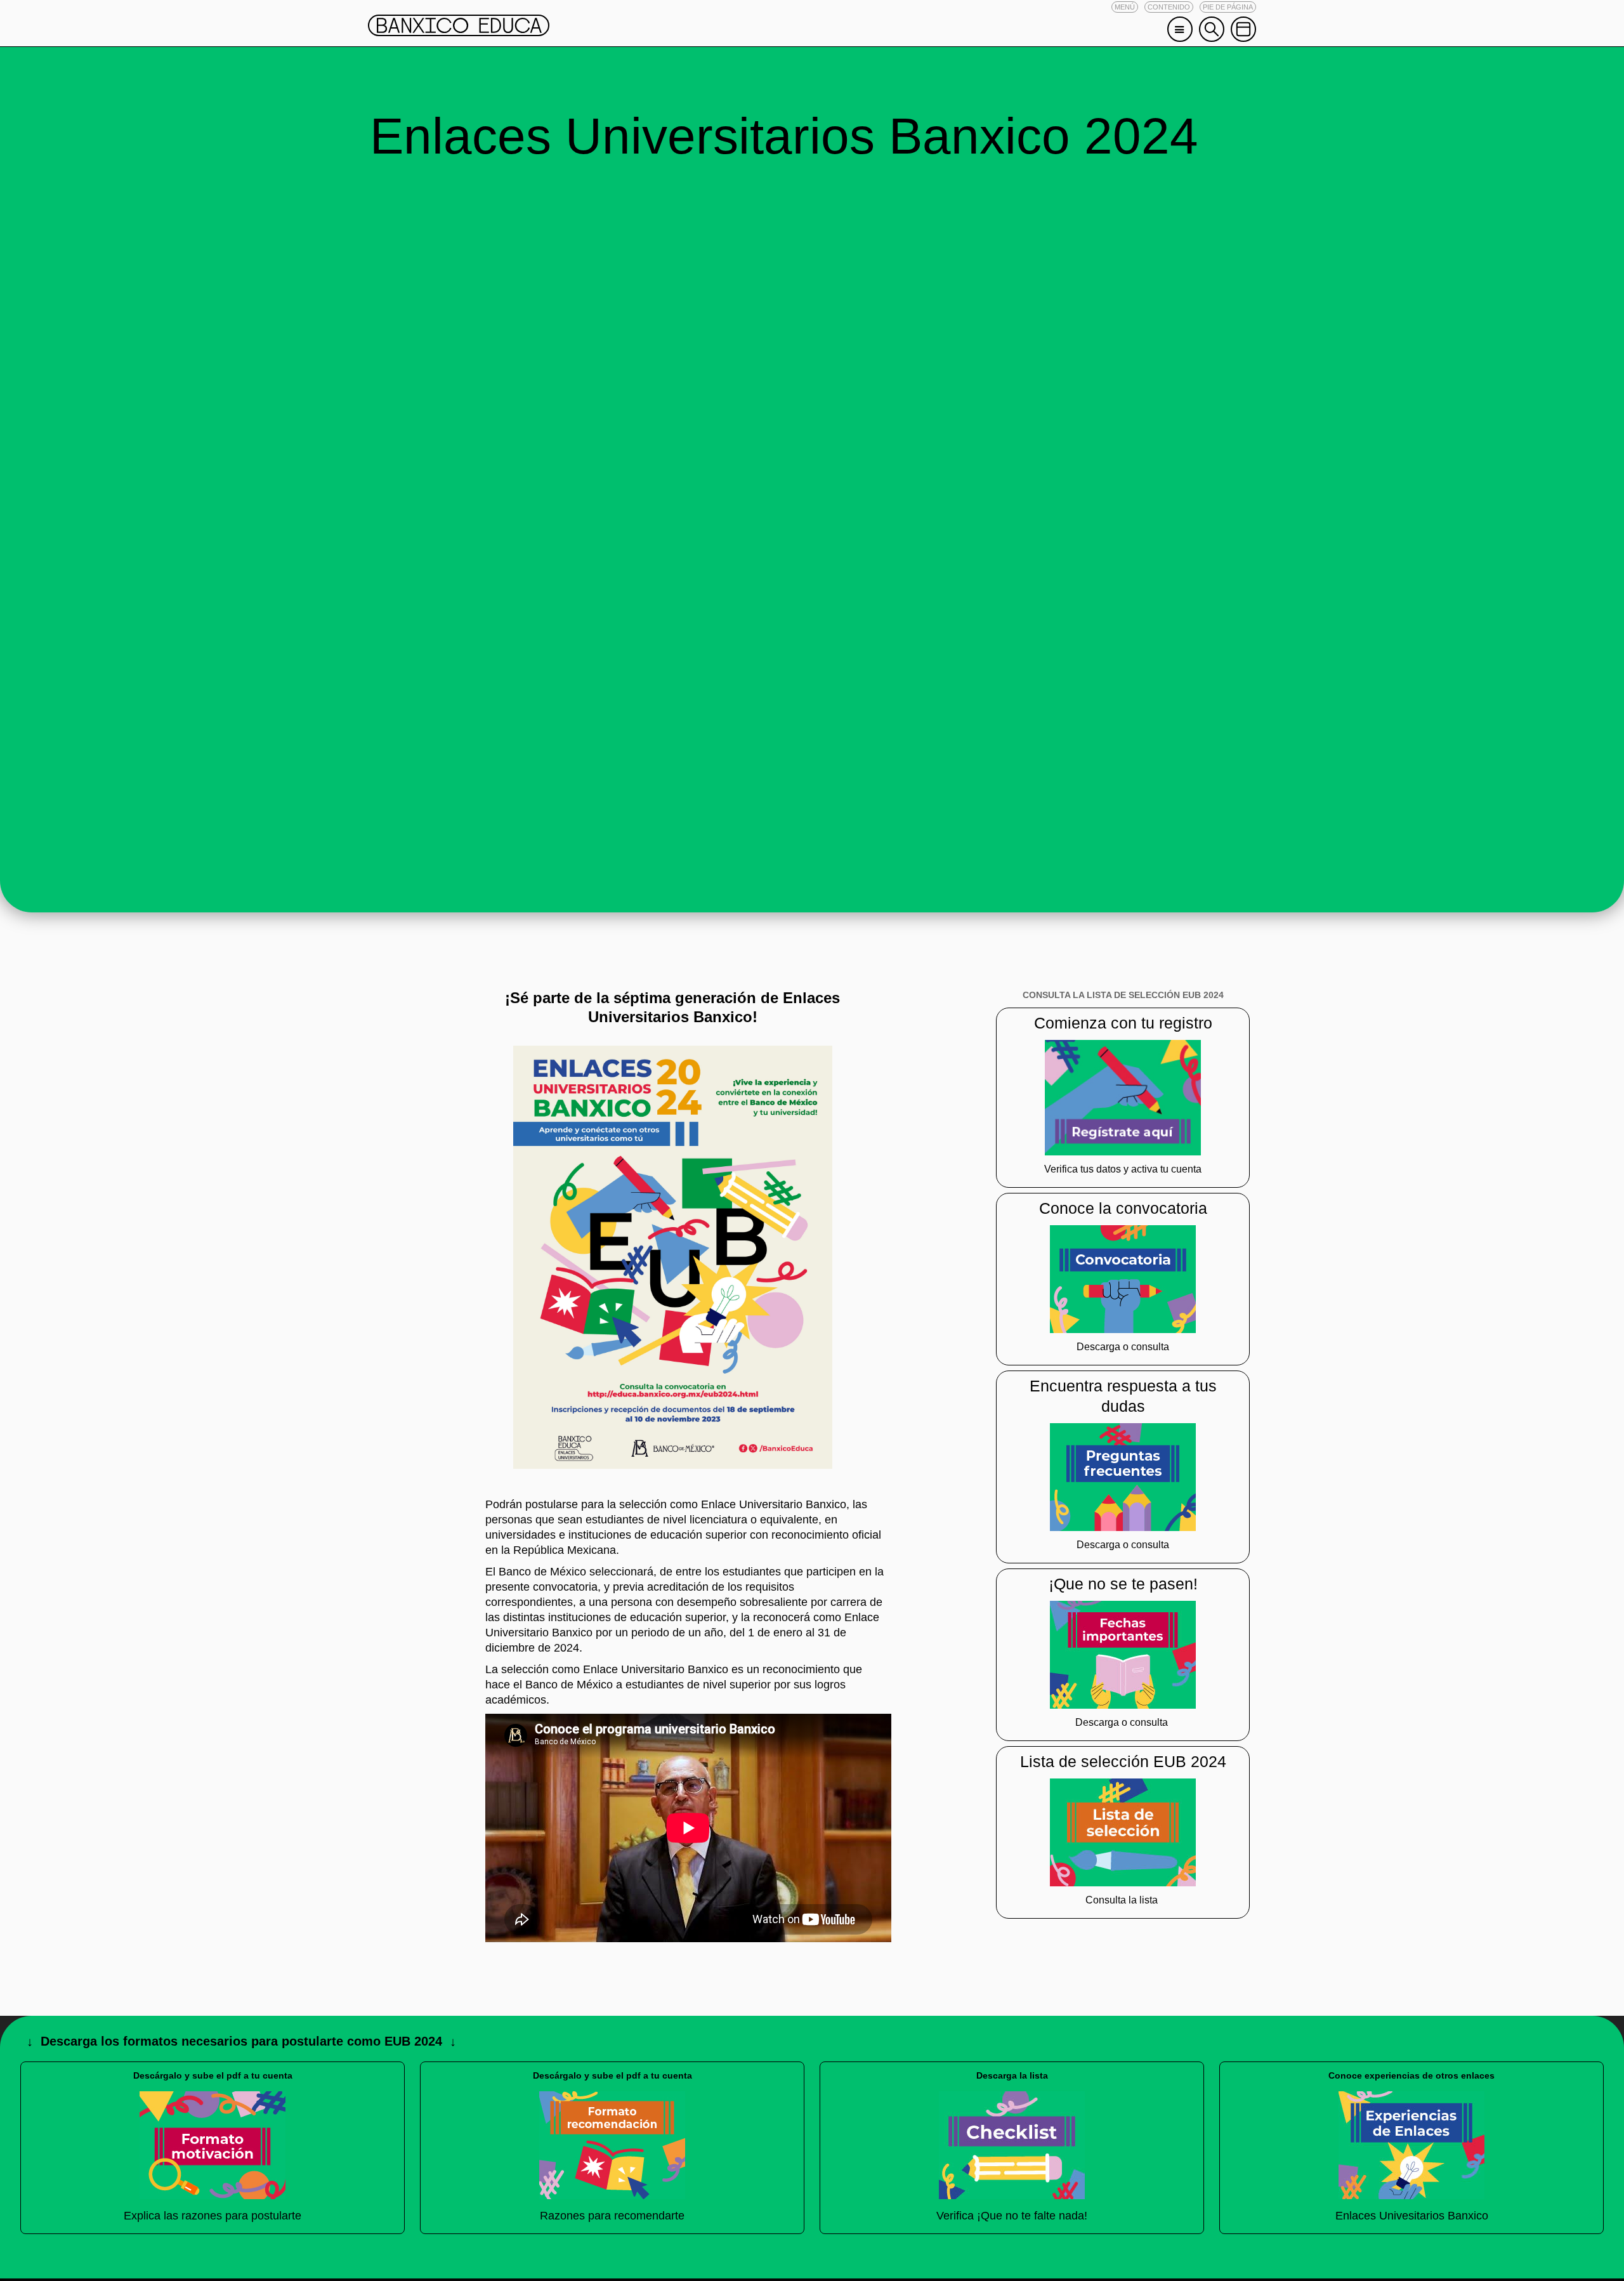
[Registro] (1123, 1098)
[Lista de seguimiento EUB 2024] (1012, 2145)
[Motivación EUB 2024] (213, 2145)
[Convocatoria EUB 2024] (1123, 1278)
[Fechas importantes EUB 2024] (1123, 1654)
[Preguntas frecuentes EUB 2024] (1123, 1476)
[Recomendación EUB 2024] (612, 2145)
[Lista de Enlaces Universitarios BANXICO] (1123, 1831)
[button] (1125, 7)
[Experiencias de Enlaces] (1411, 2145)
